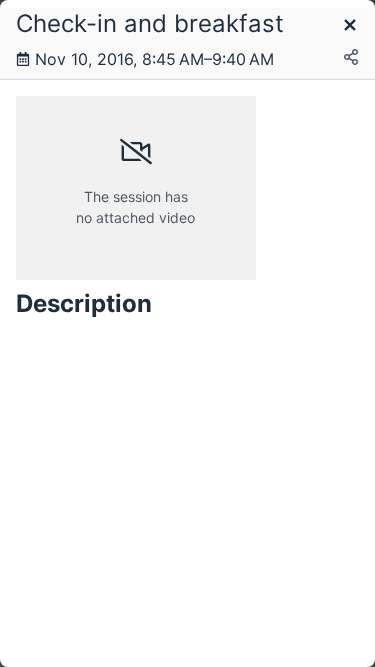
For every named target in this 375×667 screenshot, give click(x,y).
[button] (350, 26)
